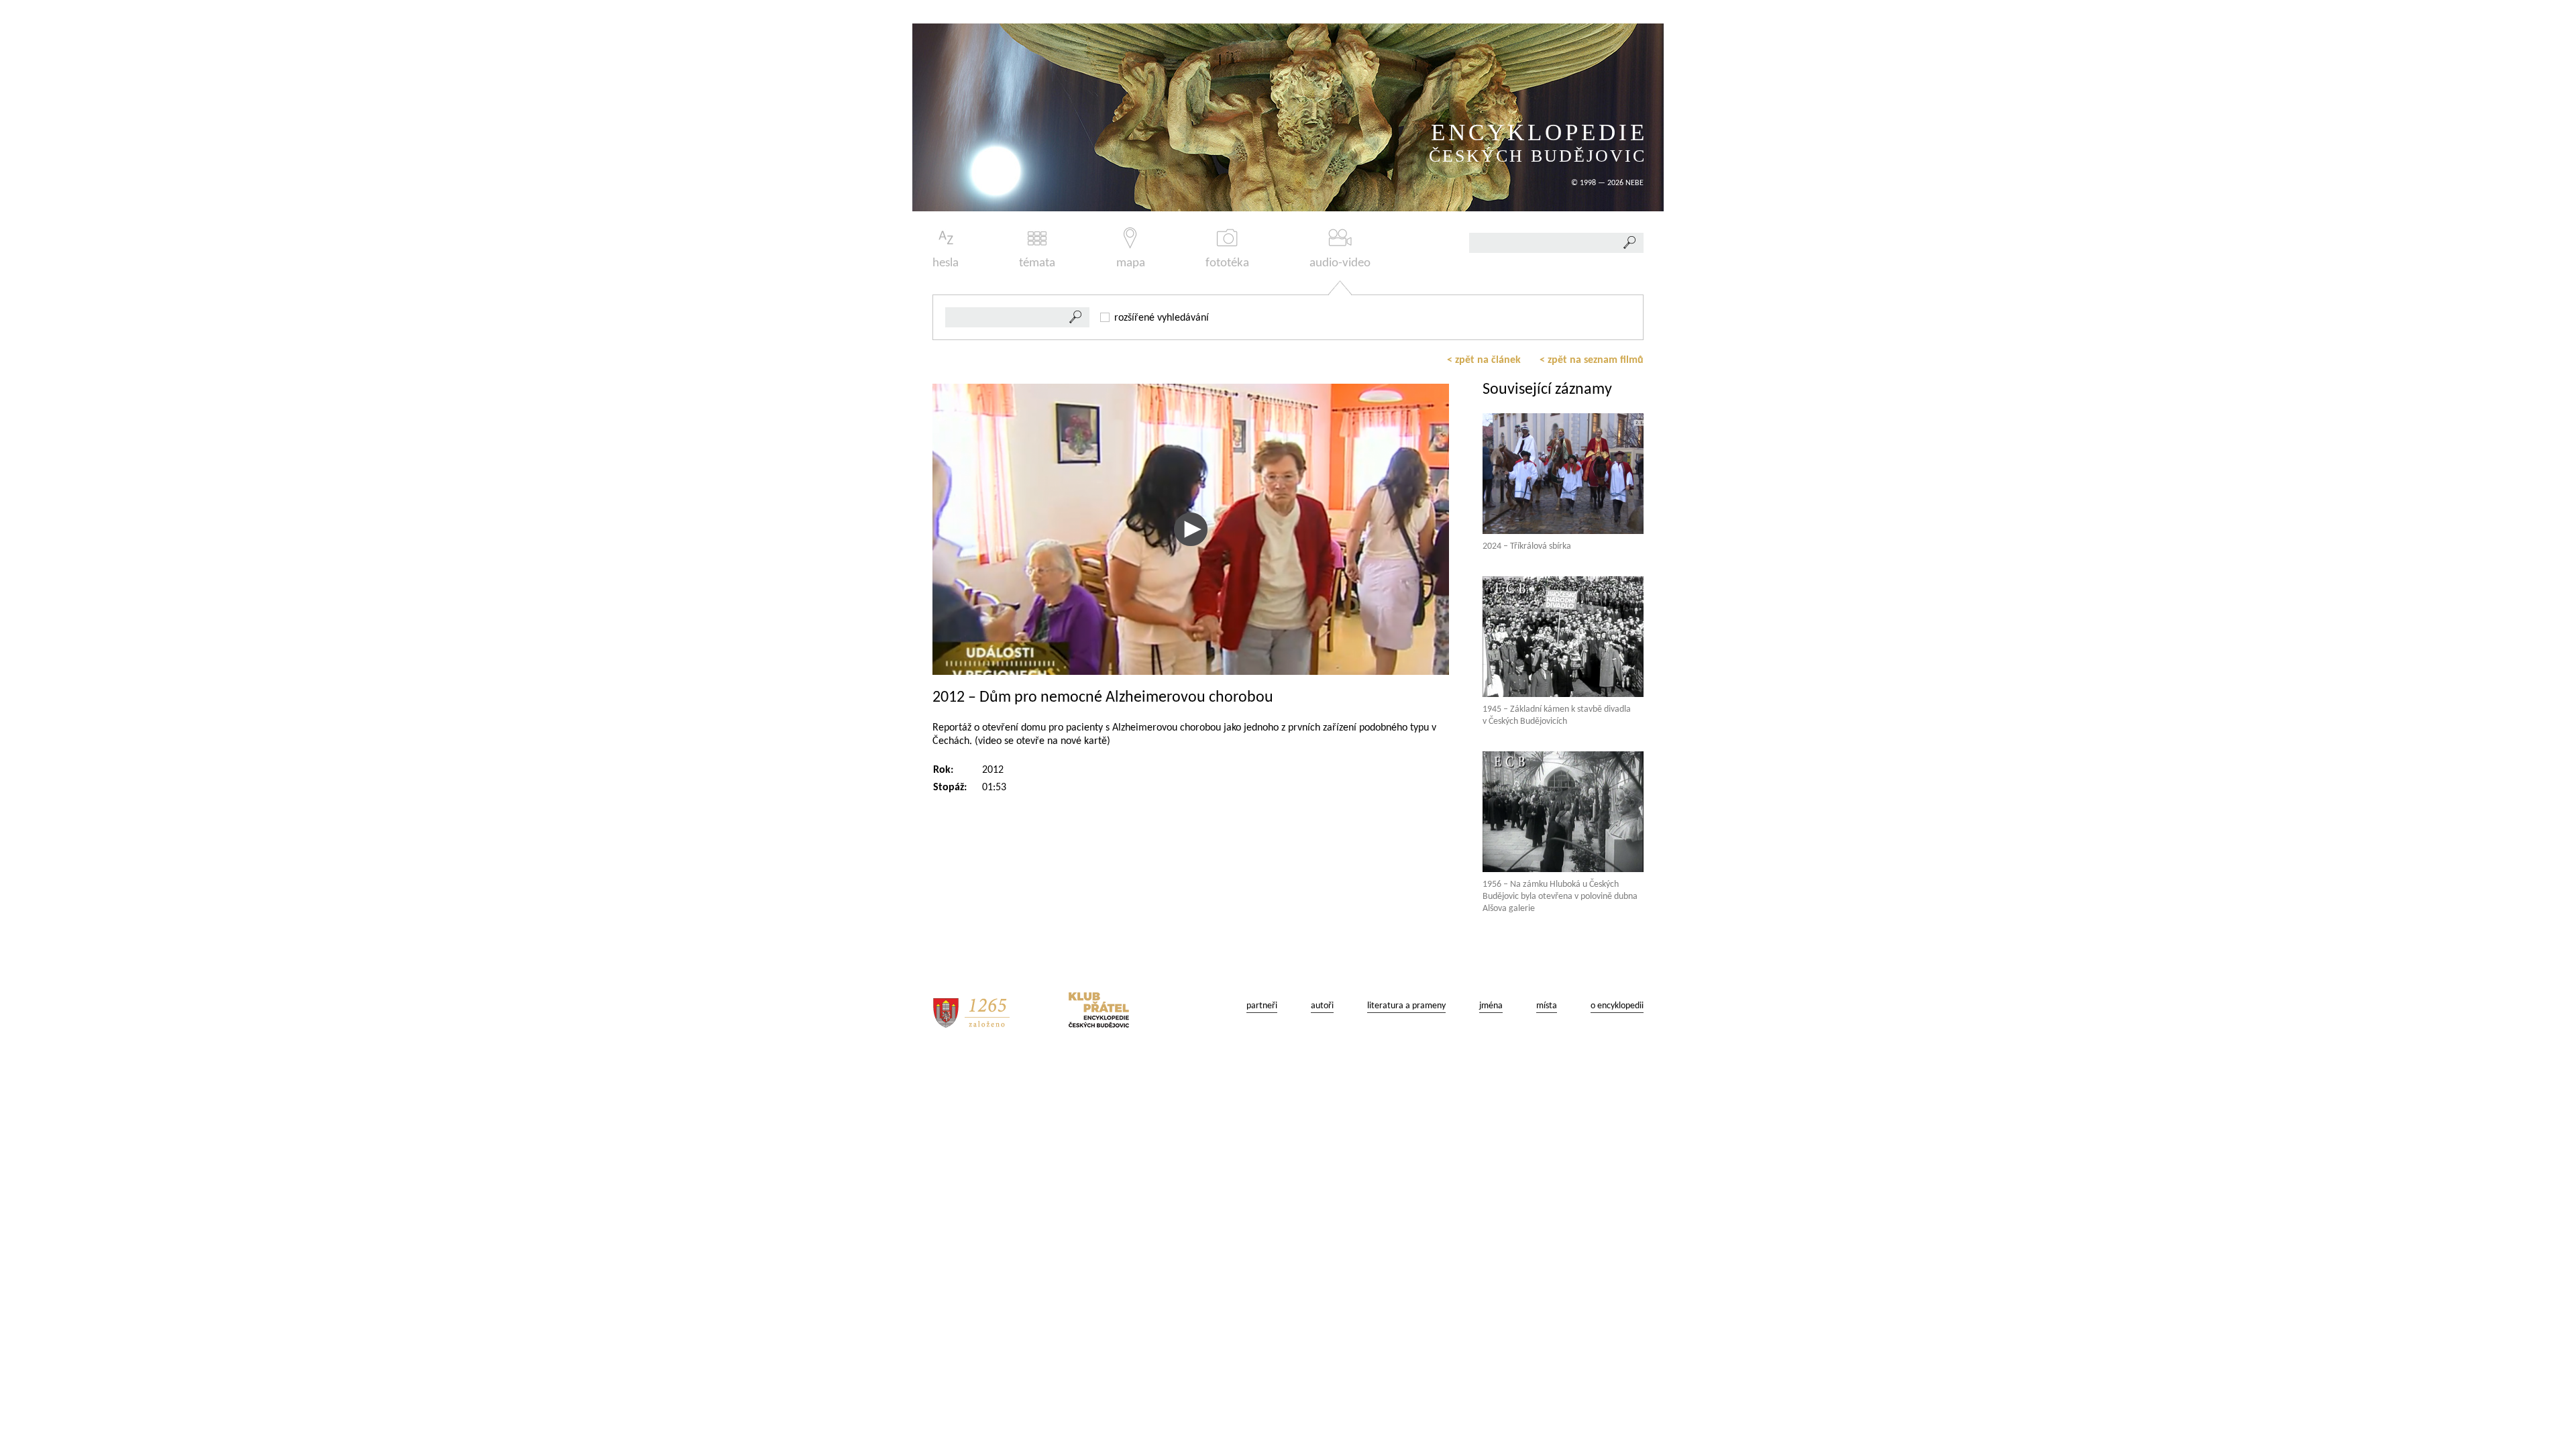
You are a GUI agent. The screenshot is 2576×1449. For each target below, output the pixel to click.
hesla (946, 263)
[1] (1076, 317)
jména (1491, 1006)
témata (1037, 263)
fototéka (1227, 263)
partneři (1262, 1006)
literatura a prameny (1406, 1006)
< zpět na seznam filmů (1592, 360)
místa (1547, 1006)
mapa (1131, 263)
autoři (1322, 1006)
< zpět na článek (1484, 360)
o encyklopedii (1617, 1006)
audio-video (1340, 263)
